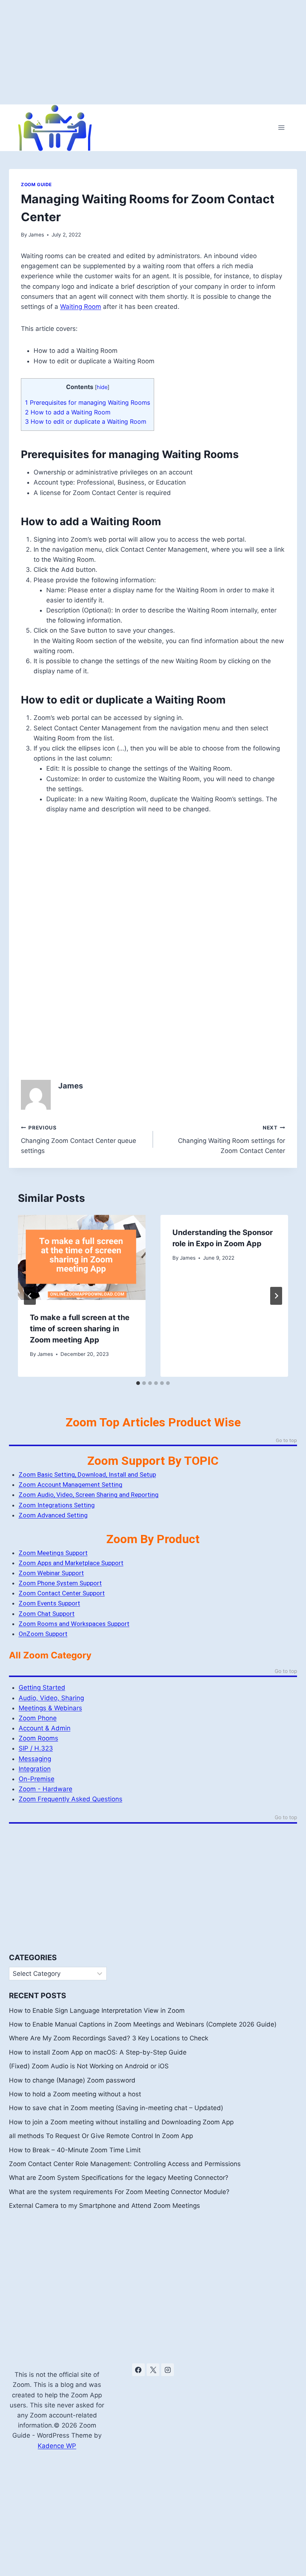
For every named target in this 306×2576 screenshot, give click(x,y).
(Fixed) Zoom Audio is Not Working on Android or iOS (89, 2066)
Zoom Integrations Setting (57, 1505)
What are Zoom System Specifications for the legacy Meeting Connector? (119, 2178)
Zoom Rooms (38, 1738)
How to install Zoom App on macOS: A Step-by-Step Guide (98, 2052)
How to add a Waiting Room (68, 412)
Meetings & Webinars (50, 1708)
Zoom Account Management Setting (71, 1485)
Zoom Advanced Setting (53, 1515)
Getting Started (42, 1687)
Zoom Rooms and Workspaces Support (74, 1624)
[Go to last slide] (30, 1296)
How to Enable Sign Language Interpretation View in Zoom (97, 2011)
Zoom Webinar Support (51, 1573)
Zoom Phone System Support (60, 1583)
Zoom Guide (36, 184)
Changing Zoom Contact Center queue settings (79, 1140)
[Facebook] (138, 2370)
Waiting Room (81, 307)
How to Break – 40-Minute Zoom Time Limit (75, 2150)
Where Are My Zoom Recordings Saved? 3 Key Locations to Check (109, 2038)
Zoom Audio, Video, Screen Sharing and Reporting (89, 1495)
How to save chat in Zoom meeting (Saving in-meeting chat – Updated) (116, 2108)
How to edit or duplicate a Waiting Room (86, 422)
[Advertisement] (153, 52)
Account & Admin (45, 1728)
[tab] (138, 1383)
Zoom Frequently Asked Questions (71, 1799)
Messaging (35, 1759)
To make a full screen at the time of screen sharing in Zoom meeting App (80, 1329)
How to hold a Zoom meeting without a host (75, 2094)
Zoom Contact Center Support (62, 1593)
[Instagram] (168, 2370)
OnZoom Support (43, 1634)
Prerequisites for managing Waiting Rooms (88, 402)
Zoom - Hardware (46, 1789)
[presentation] (82, 1257)
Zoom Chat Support (47, 1614)
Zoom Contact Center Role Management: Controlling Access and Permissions (125, 2164)
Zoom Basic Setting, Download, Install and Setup (87, 1475)
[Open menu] (281, 128)
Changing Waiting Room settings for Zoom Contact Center (232, 1140)
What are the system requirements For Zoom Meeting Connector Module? (119, 2192)
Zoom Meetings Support (53, 1553)
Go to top (286, 1441)
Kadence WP (57, 2446)
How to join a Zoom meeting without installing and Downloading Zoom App (121, 2122)
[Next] (276, 1296)
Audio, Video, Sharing (51, 1698)
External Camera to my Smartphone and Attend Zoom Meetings (104, 2206)
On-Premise (37, 1779)
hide (102, 387)
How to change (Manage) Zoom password (72, 2080)
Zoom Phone (38, 1718)
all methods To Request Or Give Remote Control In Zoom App (101, 2136)
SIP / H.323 (36, 1748)
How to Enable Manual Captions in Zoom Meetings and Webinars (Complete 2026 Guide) (143, 2024)
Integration (35, 1769)
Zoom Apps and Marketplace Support (71, 1563)
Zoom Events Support (49, 1603)
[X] (153, 2370)
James (36, 235)
